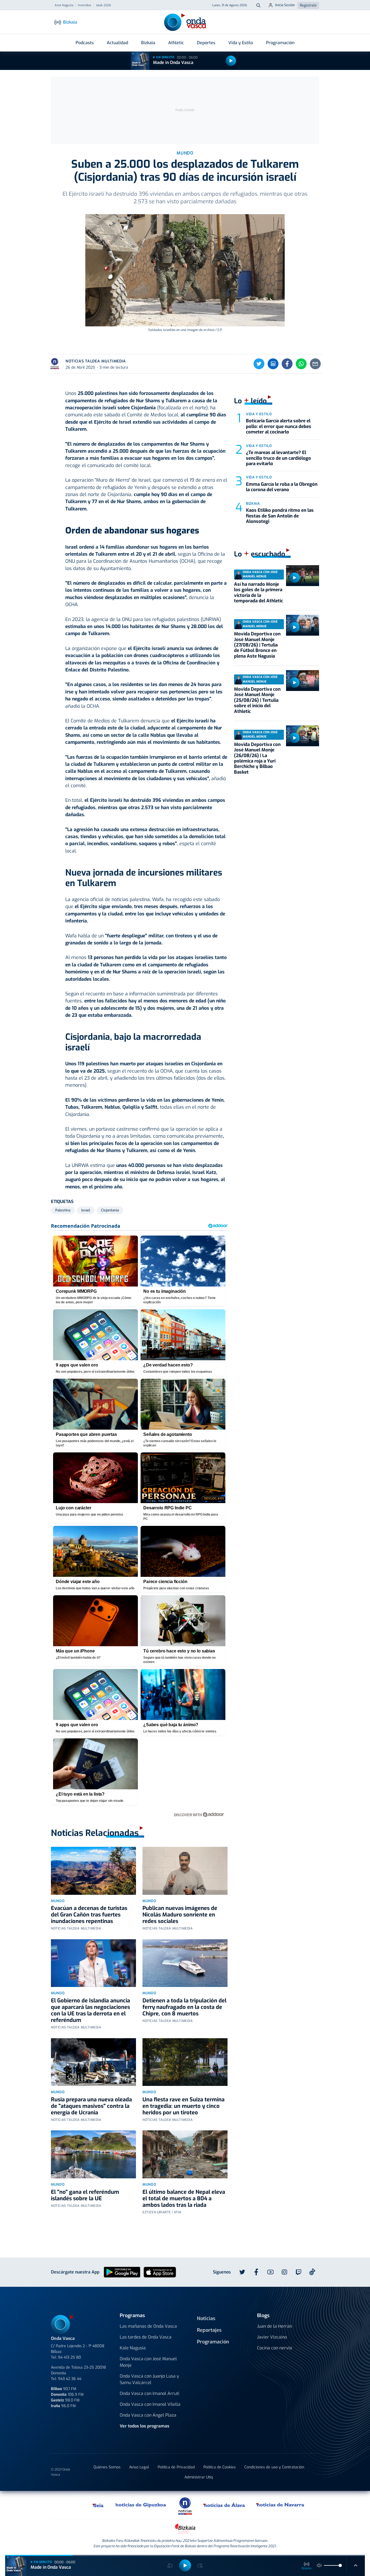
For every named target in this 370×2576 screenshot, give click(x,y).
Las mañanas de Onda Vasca (148, 2326)
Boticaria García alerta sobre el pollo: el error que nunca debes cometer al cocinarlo (279, 426)
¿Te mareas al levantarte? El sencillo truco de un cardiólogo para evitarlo (278, 458)
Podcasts (85, 43)
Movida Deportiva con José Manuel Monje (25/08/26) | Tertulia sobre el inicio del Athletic (257, 700)
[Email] (315, 364)
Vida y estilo (259, 414)
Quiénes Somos (107, 2467)
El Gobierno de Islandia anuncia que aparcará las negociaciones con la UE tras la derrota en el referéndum (90, 2010)
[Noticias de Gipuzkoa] (141, 2505)
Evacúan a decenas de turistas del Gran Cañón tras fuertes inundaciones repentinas (89, 1915)
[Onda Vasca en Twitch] (298, 2272)
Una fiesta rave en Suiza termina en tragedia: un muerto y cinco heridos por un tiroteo (184, 2106)
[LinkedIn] (273, 364)
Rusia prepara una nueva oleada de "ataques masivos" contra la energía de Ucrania (91, 2106)
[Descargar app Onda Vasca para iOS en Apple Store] (160, 2272)
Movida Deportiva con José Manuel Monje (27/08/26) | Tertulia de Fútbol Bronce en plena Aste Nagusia (257, 645)
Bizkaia (148, 43)
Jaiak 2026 (103, 5)
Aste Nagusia (64, 5)
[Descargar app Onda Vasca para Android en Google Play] (122, 2272)
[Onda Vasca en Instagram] (284, 2272)
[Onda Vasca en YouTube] (270, 2272)
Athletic (176, 43)
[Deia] (98, 2505)
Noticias (206, 2318)
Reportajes (209, 2330)
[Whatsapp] (301, 364)
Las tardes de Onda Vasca (146, 2337)
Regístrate (308, 5)
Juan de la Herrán (275, 2326)
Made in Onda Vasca (173, 62)
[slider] (340, 2565)
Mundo (58, 1901)
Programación (280, 43)
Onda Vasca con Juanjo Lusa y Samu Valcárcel (149, 2379)
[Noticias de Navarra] (280, 2505)
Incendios (85, 5)
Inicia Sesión (285, 5)
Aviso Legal (139, 2467)
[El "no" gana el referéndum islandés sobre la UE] (93, 2154)
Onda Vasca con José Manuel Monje (148, 2362)
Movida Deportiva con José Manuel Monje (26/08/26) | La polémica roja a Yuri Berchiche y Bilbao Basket (257, 758)
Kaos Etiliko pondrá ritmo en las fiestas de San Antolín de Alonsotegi (280, 516)
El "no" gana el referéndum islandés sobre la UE (85, 2195)
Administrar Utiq (199, 2477)
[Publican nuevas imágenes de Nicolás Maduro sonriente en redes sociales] (185, 1871)
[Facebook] (287, 364)
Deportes (206, 43)
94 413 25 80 (69, 2357)
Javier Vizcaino (272, 2337)
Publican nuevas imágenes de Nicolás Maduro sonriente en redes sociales (180, 1915)
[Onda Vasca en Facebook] (256, 2272)
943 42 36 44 (70, 2379)
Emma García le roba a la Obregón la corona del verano (282, 487)
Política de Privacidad (176, 2467)
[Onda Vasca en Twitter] (242, 2272)
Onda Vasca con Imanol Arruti (150, 2393)
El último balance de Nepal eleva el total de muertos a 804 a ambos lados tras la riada (184, 2199)
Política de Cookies (220, 2467)
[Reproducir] (231, 61)
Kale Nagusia (133, 2348)
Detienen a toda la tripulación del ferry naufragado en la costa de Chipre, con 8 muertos (184, 2007)
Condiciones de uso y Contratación (274, 2467)
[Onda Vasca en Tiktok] (312, 2272)
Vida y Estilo (241, 43)
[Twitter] (259, 364)
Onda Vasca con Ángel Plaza (148, 2415)
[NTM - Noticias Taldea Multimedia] (185, 2506)
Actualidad (117, 43)
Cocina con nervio (275, 2348)
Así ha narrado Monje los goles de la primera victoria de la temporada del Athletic (259, 593)
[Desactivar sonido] (319, 2565)
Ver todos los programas (145, 2426)
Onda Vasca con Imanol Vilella (150, 2404)
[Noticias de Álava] (224, 2505)
